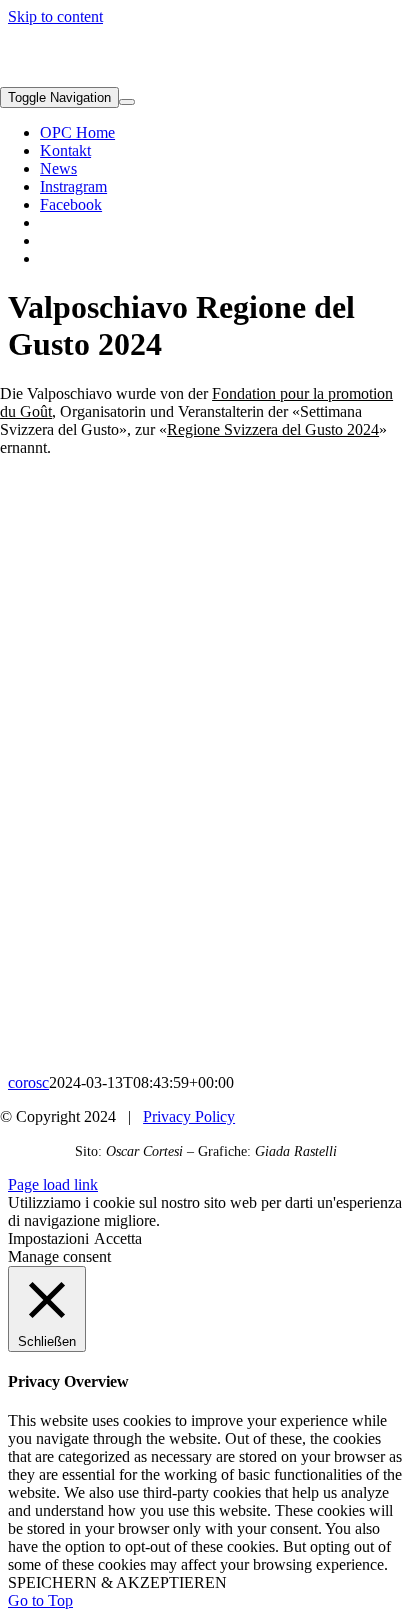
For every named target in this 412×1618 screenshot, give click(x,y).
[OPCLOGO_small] (112, 77)
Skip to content (55, 16)
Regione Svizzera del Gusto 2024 (273, 429)
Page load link (53, 1184)
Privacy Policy (189, 1116)
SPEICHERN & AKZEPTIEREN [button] (117, 1582)
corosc (28, 1082)
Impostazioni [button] (48, 1238)
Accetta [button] (118, 1238)
